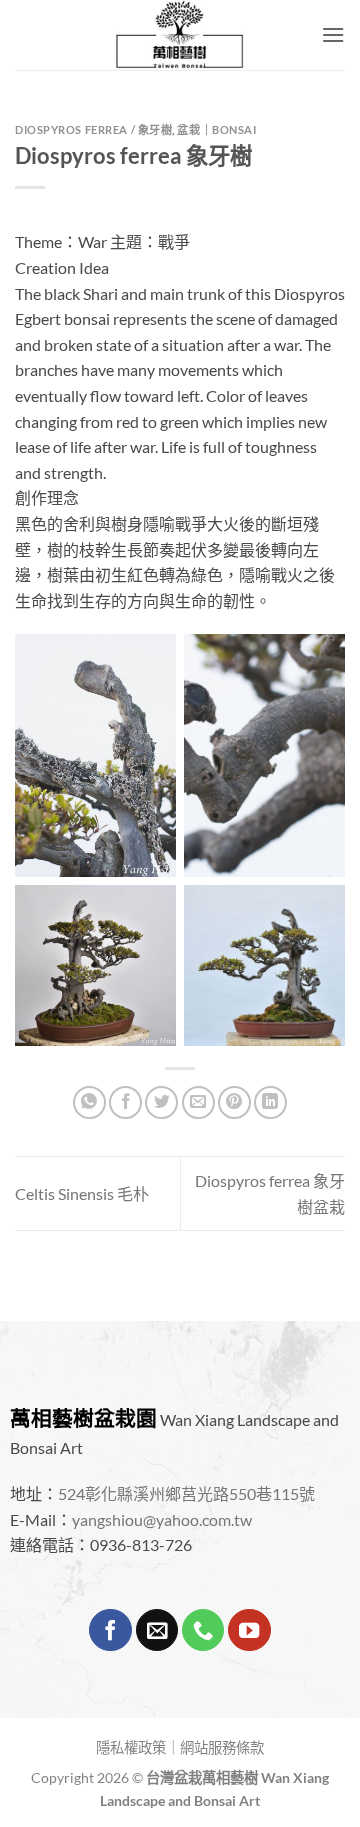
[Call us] (203, 1630)
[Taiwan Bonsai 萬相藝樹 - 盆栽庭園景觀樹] (180, 35)
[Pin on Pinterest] (234, 1102)
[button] (333, 34)
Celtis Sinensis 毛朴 (82, 1193)
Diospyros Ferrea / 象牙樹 (93, 129)
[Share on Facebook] (125, 1102)
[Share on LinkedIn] (270, 1102)
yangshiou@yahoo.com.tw (162, 1519)
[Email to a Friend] (198, 1102)
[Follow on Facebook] (110, 1630)
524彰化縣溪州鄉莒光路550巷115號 (186, 1493)
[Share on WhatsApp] (89, 1102)
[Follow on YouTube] (249, 1630)
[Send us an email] (157, 1630)
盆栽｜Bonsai (216, 129)
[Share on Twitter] (161, 1102)
